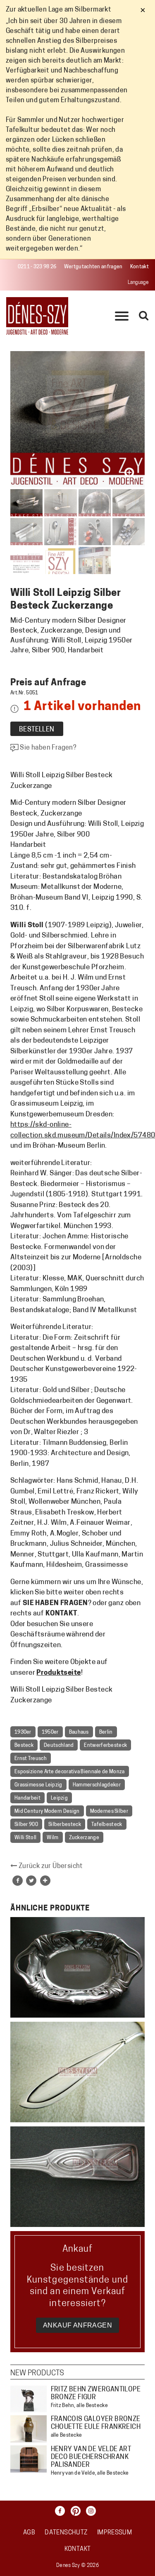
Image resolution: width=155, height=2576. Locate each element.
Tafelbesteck (107, 1825)
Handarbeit (27, 1798)
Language (138, 283)
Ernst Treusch (31, 1759)
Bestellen (37, 730)
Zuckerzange (84, 1838)
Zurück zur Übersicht (50, 1866)
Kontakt (139, 267)
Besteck (24, 1746)
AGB (29, 2533)
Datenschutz (66, 2533)
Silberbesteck (65, 1825)
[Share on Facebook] (18, 1881)
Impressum (114, 2533)
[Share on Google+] (45, 1881)
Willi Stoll (25, 1838)
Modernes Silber (109, 1812)
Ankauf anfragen (77, 2325)
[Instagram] (93, 2511)
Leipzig (59, 1798)
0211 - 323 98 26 (37, 267)
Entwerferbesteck (105, 1746)
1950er (50, 1732)
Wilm (52, 1838)
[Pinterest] (78, 2511)
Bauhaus (79, 1732)
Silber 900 (26, 1825)
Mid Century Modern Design (47, 1812)
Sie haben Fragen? (48, 748)
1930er (23, 1732)
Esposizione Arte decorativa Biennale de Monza (70, 1772)
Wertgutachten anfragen (93, 267)
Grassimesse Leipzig (38, 1785)
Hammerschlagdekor (97, 1785)
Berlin (106, 1732)
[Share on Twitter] (31, 1881)
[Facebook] (62, 2511)
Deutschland (59, 1746)
